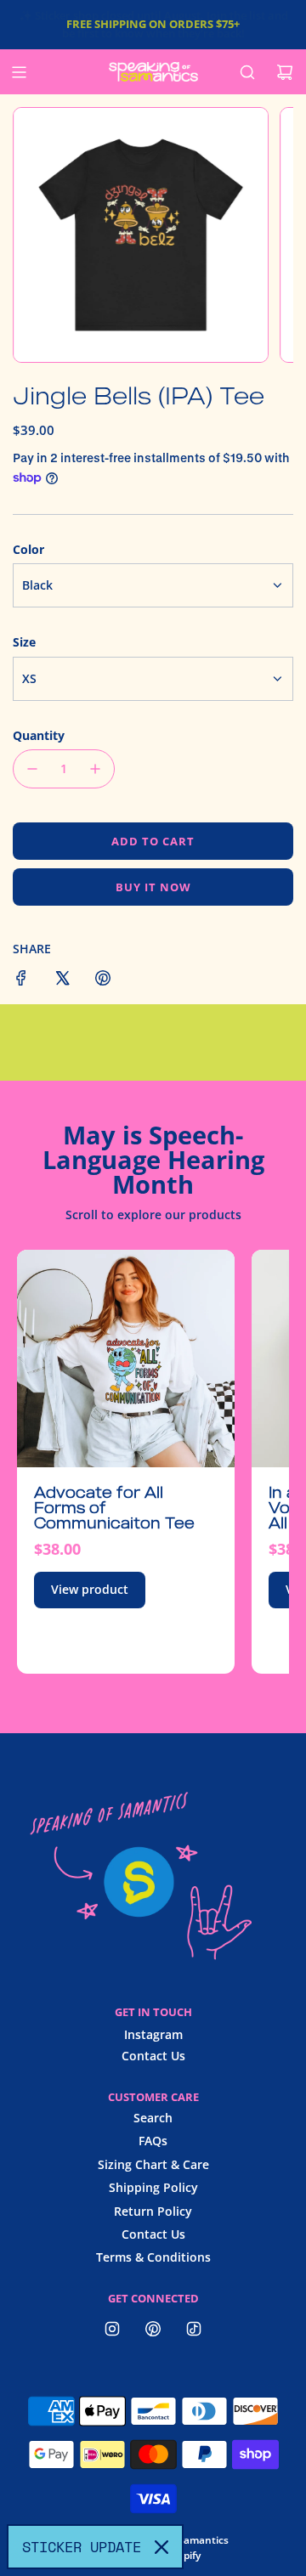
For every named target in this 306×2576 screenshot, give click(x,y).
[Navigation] (19, 72)
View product (90, 1589)
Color (28, 549)
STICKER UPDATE (82, 2547)
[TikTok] (194, 2329)
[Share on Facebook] (21, 980)
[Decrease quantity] (32, 769)
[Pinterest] (153, 2329)
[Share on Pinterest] (103, 980)
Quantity (39, 735)
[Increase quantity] (95, 769)
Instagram (153, 2034)
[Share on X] (62, 980)
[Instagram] (112, 2329)
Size (24, 642)
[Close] (161, 2547)
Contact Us (153, 2056)
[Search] (247, 72)
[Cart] (285, 72)
